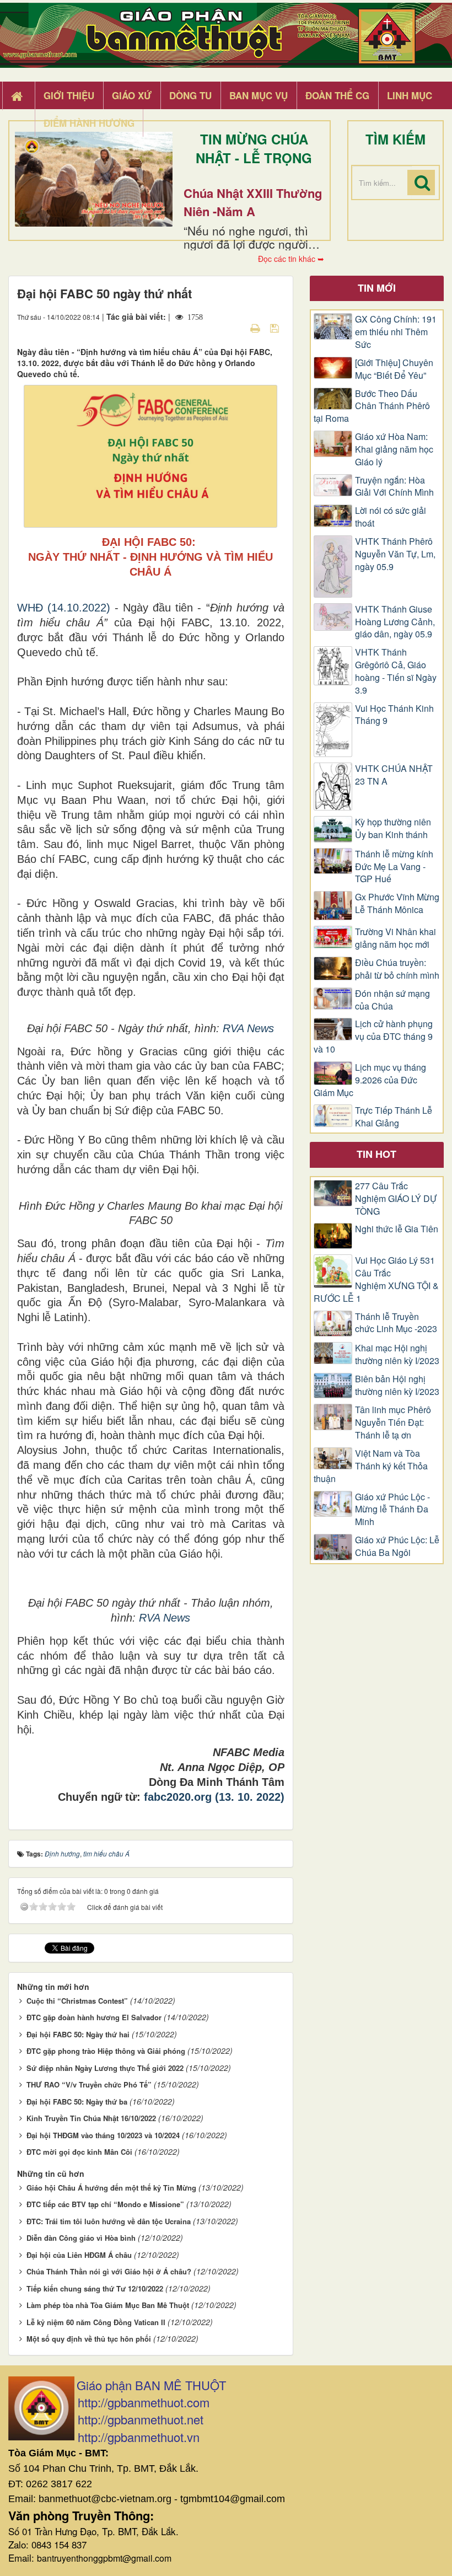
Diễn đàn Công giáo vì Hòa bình (81, 2238)
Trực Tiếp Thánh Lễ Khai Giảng (394, 1117)
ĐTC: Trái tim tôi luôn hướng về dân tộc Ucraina (109, 2221)
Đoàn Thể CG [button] (337, 95)
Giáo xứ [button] (132, 95)
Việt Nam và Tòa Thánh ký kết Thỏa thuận (371, 1466)
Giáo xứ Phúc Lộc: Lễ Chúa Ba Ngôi (397, 1546)
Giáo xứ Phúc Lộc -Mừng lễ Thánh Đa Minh (392, 1510)
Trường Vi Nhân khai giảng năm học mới (396, 938)
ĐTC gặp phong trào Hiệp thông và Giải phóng (106, 2051)
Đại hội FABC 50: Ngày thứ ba (77, 2102)
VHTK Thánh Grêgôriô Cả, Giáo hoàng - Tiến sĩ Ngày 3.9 (396, 671)
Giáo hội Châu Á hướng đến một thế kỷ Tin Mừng (111, 2188)
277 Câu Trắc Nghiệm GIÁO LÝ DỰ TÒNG (396, 1199)
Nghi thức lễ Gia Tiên (397, 1229)
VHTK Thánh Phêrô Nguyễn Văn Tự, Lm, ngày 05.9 (395, 554)
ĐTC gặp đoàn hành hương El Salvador (94, 2017)
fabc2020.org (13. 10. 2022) (214, 1797)
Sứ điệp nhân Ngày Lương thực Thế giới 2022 (105, 2068)
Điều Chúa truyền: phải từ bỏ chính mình (397, 969)
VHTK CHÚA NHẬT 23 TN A (394, 775)
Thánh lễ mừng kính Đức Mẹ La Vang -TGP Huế (394, 867)
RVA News (248, 1028)
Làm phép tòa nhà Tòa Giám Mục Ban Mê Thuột (108, 2305)
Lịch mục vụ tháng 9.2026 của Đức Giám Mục (370, 1080)
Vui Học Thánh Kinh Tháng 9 (394, 715)
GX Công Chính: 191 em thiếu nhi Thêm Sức (396, 332)
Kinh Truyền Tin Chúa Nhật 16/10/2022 (91, 2118)
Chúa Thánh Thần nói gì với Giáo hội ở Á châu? (109, 2271)
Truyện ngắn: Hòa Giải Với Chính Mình (394, 487)
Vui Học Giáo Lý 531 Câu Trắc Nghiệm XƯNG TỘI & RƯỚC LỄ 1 (376, 1279)
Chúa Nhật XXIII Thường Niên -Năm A (253, 202)
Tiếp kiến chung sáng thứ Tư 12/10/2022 (95, 2288)
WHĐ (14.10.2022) (64, 608)
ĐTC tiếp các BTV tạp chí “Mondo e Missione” (105, 2204)
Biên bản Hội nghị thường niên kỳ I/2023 (397, 1385)
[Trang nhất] (18, 96)
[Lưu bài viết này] (276, 328)
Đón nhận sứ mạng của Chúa (392, 1000)
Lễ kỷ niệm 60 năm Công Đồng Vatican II (96, 2322)
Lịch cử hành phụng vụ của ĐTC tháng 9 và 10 (373, 1037)
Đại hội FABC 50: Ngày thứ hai (78, 2034)
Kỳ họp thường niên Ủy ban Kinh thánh (393, 828)
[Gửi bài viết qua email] (236, 328)
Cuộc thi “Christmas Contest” (77, 2001)
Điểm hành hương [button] (89, 123)
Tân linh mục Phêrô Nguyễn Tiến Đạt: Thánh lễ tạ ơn (393, 1423)
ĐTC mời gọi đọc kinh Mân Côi (79, 2152)
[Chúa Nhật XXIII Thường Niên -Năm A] (94, 179)
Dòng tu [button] (190, 95)
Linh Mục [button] (410, 95)
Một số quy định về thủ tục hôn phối (89, 2339)
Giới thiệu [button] (69, 95)
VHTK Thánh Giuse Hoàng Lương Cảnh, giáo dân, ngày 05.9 (395, 622)
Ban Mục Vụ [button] (259, 95)
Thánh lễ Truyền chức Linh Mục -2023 (396, 1323)
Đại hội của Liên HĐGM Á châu (79, 2255)
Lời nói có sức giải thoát (391, 517)
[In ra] (256, 328)
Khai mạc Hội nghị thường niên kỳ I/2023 (397, 1354)
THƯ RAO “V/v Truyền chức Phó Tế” (89, 2084)
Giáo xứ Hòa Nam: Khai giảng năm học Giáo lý (394, 449)
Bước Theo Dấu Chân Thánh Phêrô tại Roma (372, 406)
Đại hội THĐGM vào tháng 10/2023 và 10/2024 (103, 2135)
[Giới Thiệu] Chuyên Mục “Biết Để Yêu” (394, 369)
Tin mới (377, 288)
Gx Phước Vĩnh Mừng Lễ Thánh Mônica (397, 903)
